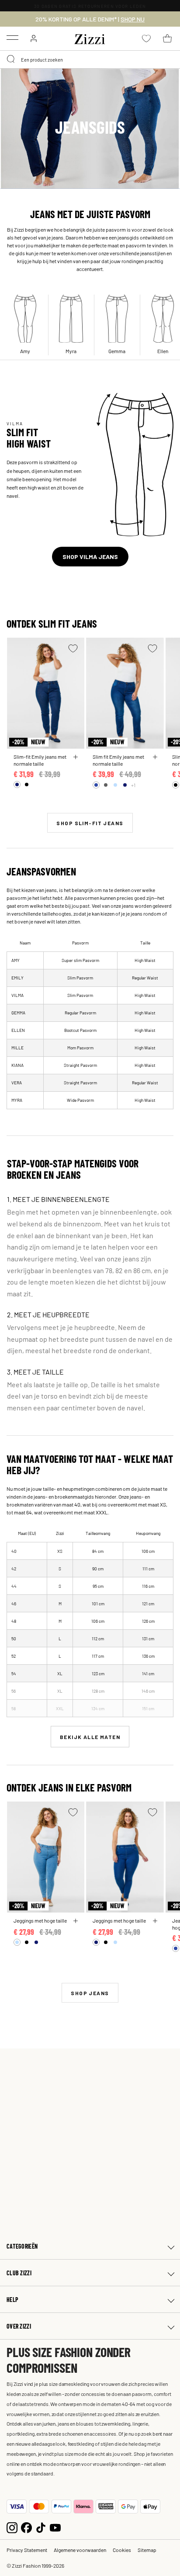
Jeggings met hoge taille (40, 1920)
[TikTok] (41, 2526)
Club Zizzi (19, 2273)
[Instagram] (12, 2526)
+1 (133, 785)
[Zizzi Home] (90, 38)
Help (12, 2300)
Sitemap (147, 2550)
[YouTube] (55, 2526)
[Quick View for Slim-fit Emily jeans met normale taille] (76, 757)
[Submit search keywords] (11, 59)
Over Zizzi (19, 2326)
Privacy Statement (27, 2550)
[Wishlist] (73, 648)
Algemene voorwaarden (80, 2550)
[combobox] (90, 59)
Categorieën (22, 2246)
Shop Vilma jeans (90, 557)
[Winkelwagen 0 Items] (167, 38)
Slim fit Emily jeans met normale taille (118, 760)
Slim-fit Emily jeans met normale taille (40, 760)
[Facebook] (26, 2526)
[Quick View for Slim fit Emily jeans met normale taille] (155, 757)
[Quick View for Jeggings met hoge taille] (76, 1921)
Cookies (122, 2550)
